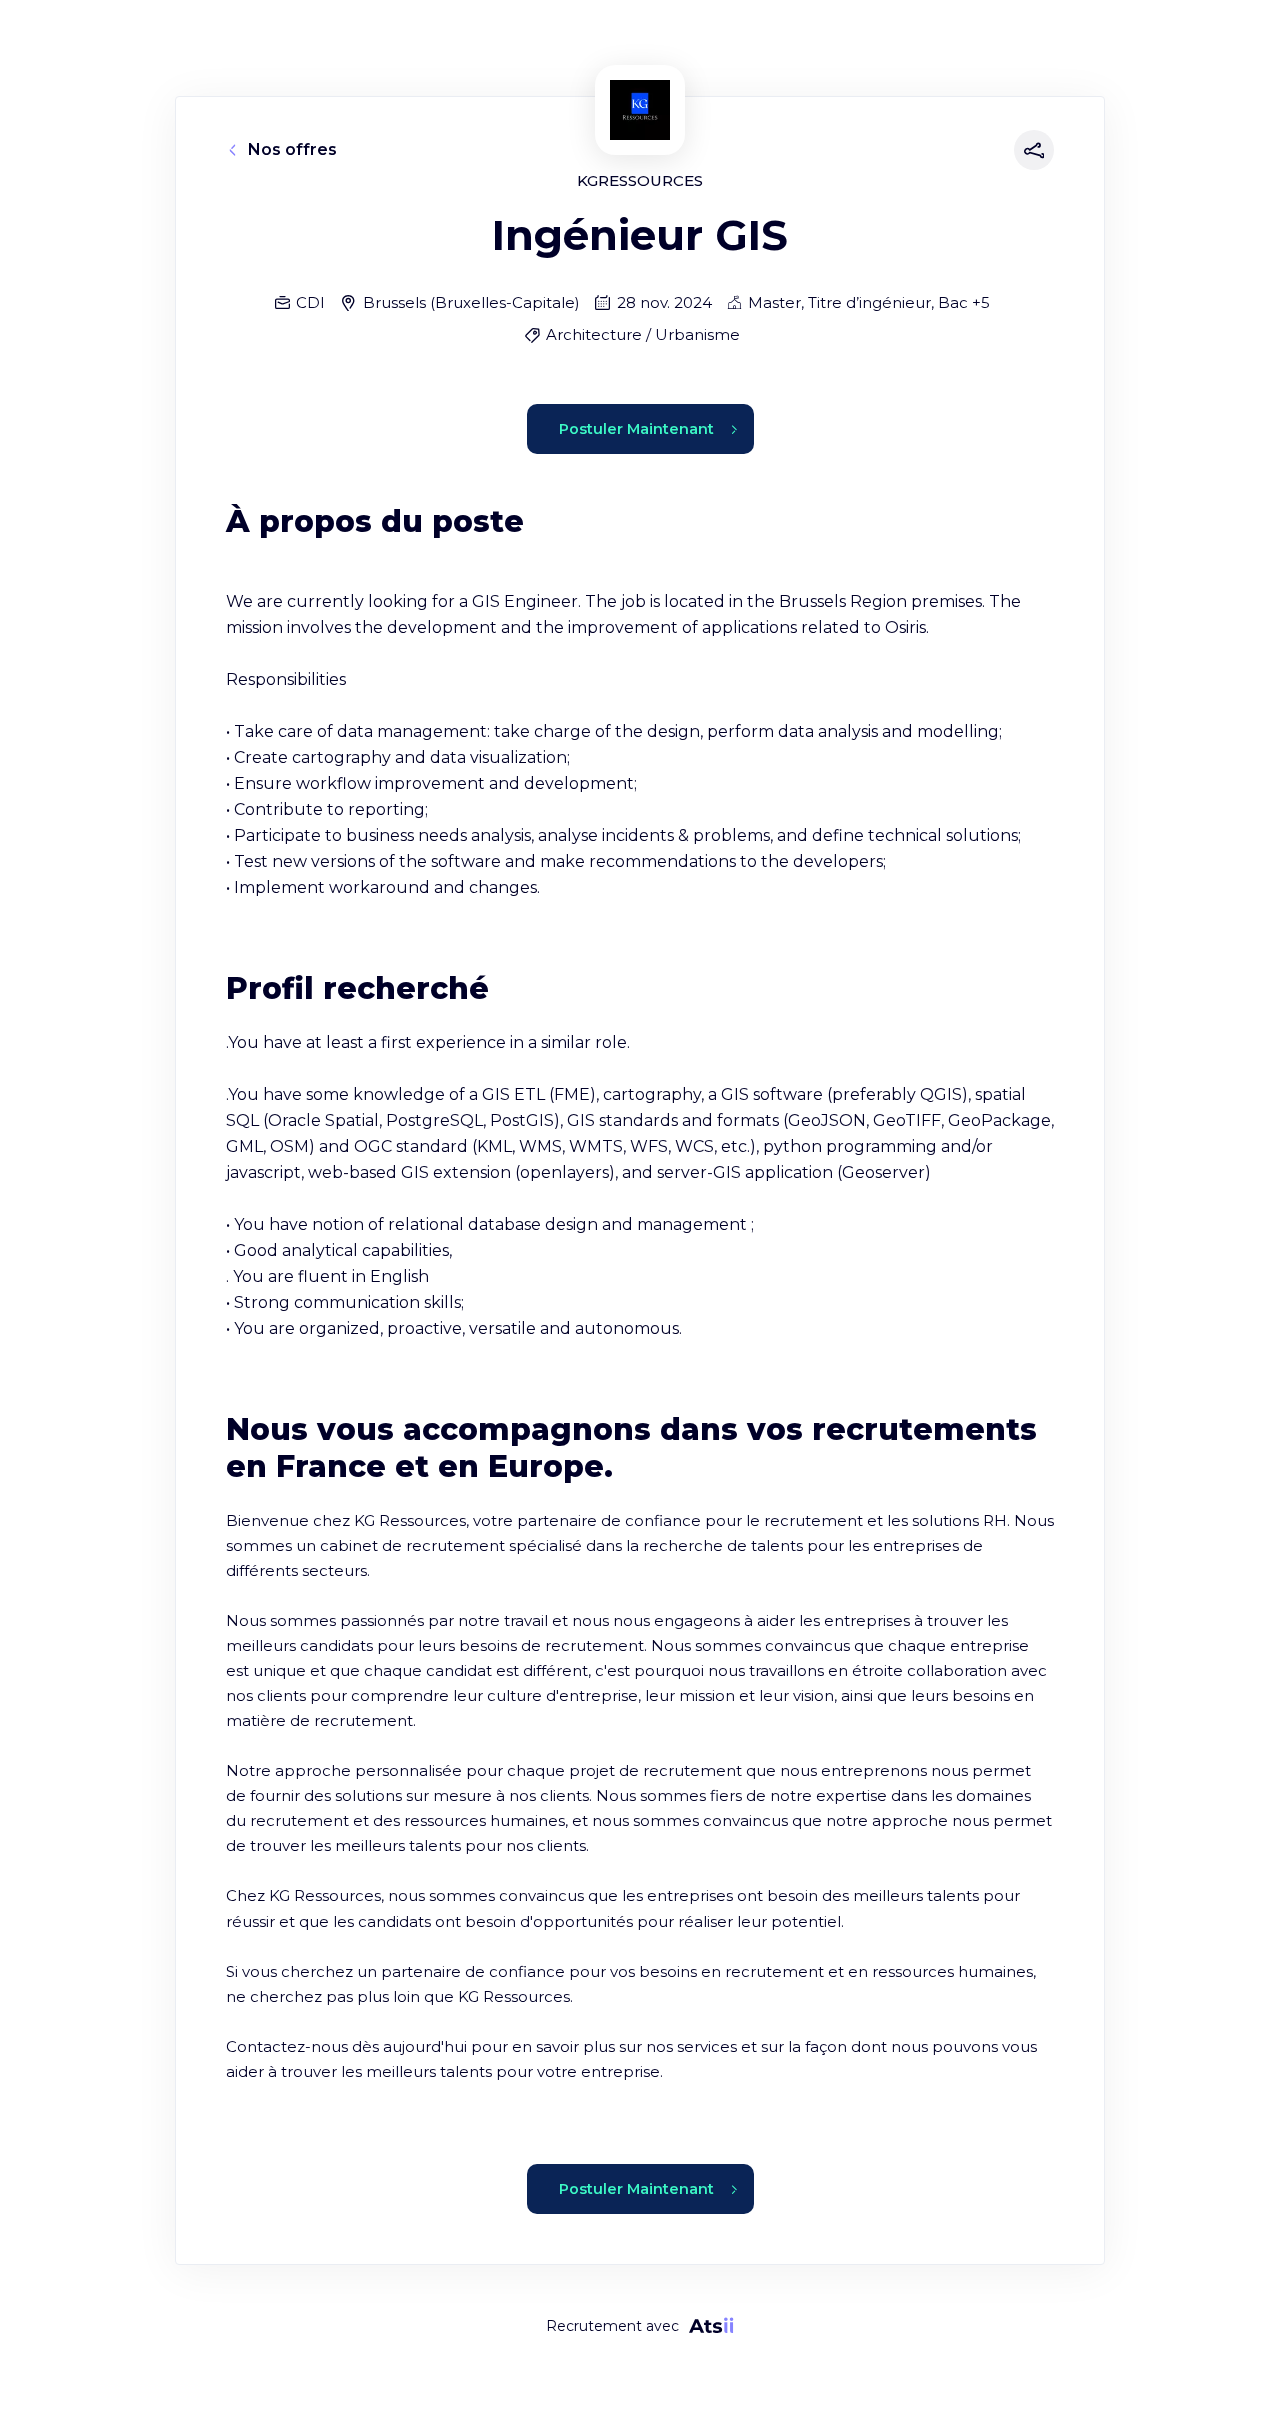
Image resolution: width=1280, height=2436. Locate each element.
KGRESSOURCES (640, 180)
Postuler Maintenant (636, 429)
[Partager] (1030, 150)
